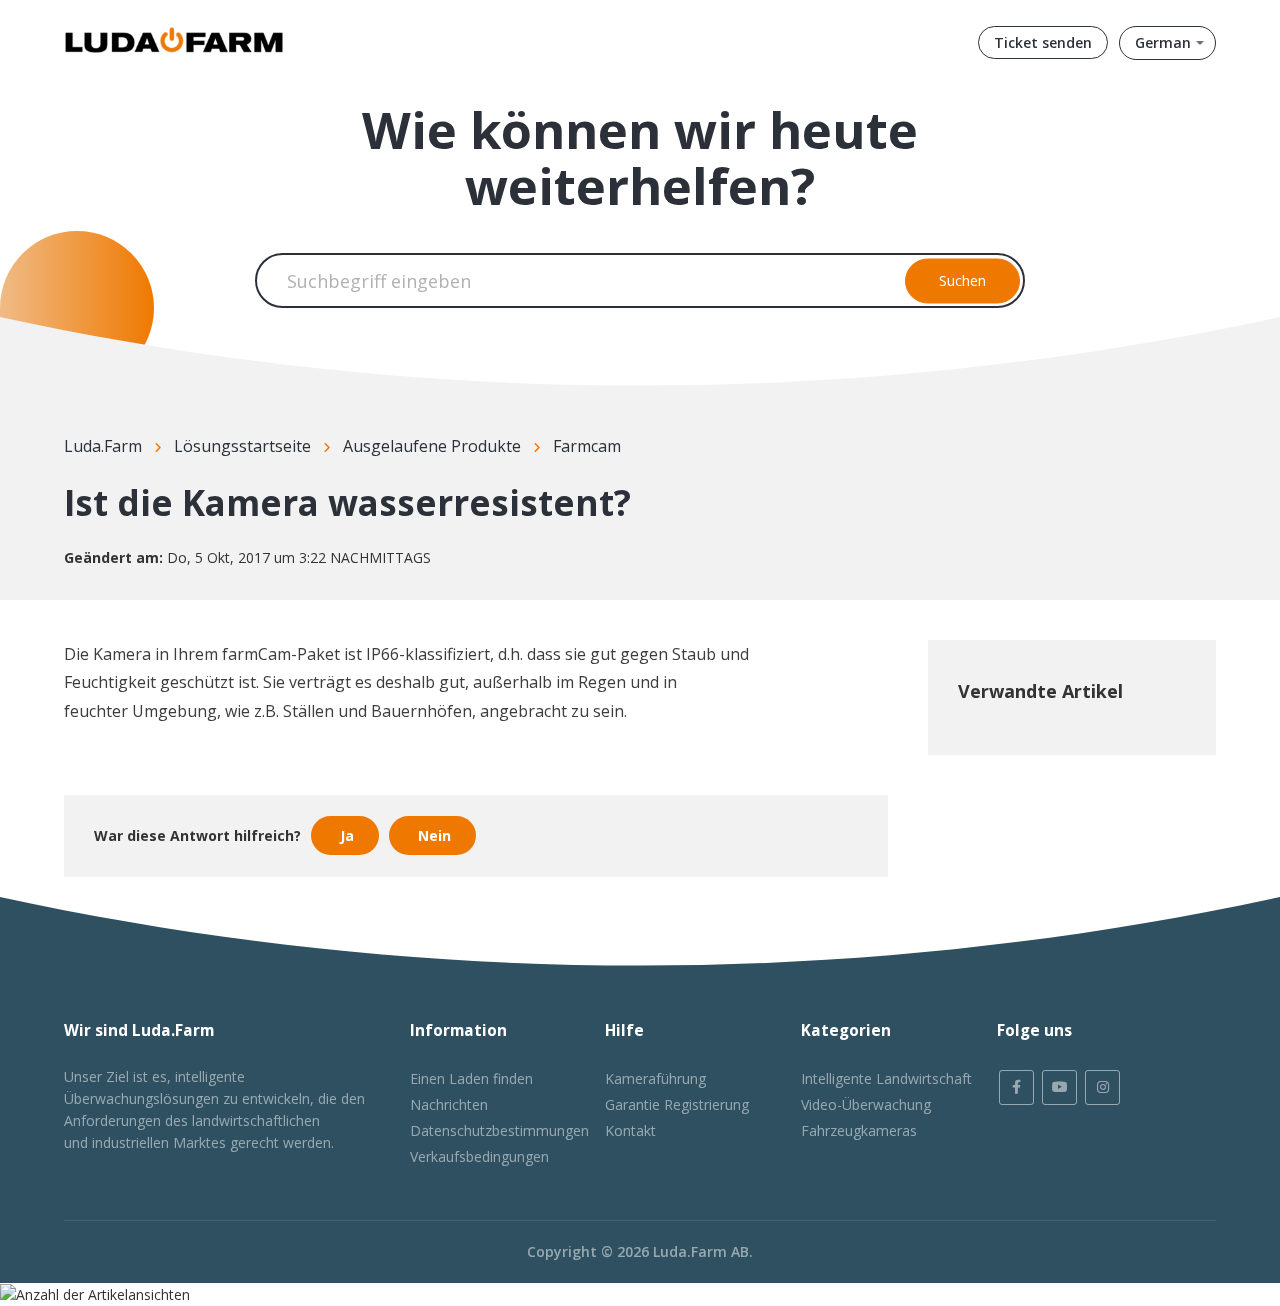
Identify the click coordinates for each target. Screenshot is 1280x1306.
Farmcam (587, 446)
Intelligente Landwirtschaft (886, 1078)
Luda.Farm (103, 446)
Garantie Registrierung (677, 1104)
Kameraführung (655, 1078)
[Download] (603, 394)
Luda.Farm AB (701, 1251)
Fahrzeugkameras (859, 1130)
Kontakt (630, 1130)
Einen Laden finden (471, 1078)
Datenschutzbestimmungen (499, 1130)
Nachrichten (449, 1104)
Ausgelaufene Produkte (432, 446)
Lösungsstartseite (242, 446)
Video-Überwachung (866, 1104)
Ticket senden (1043, 42)
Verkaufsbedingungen (479, 1156)
